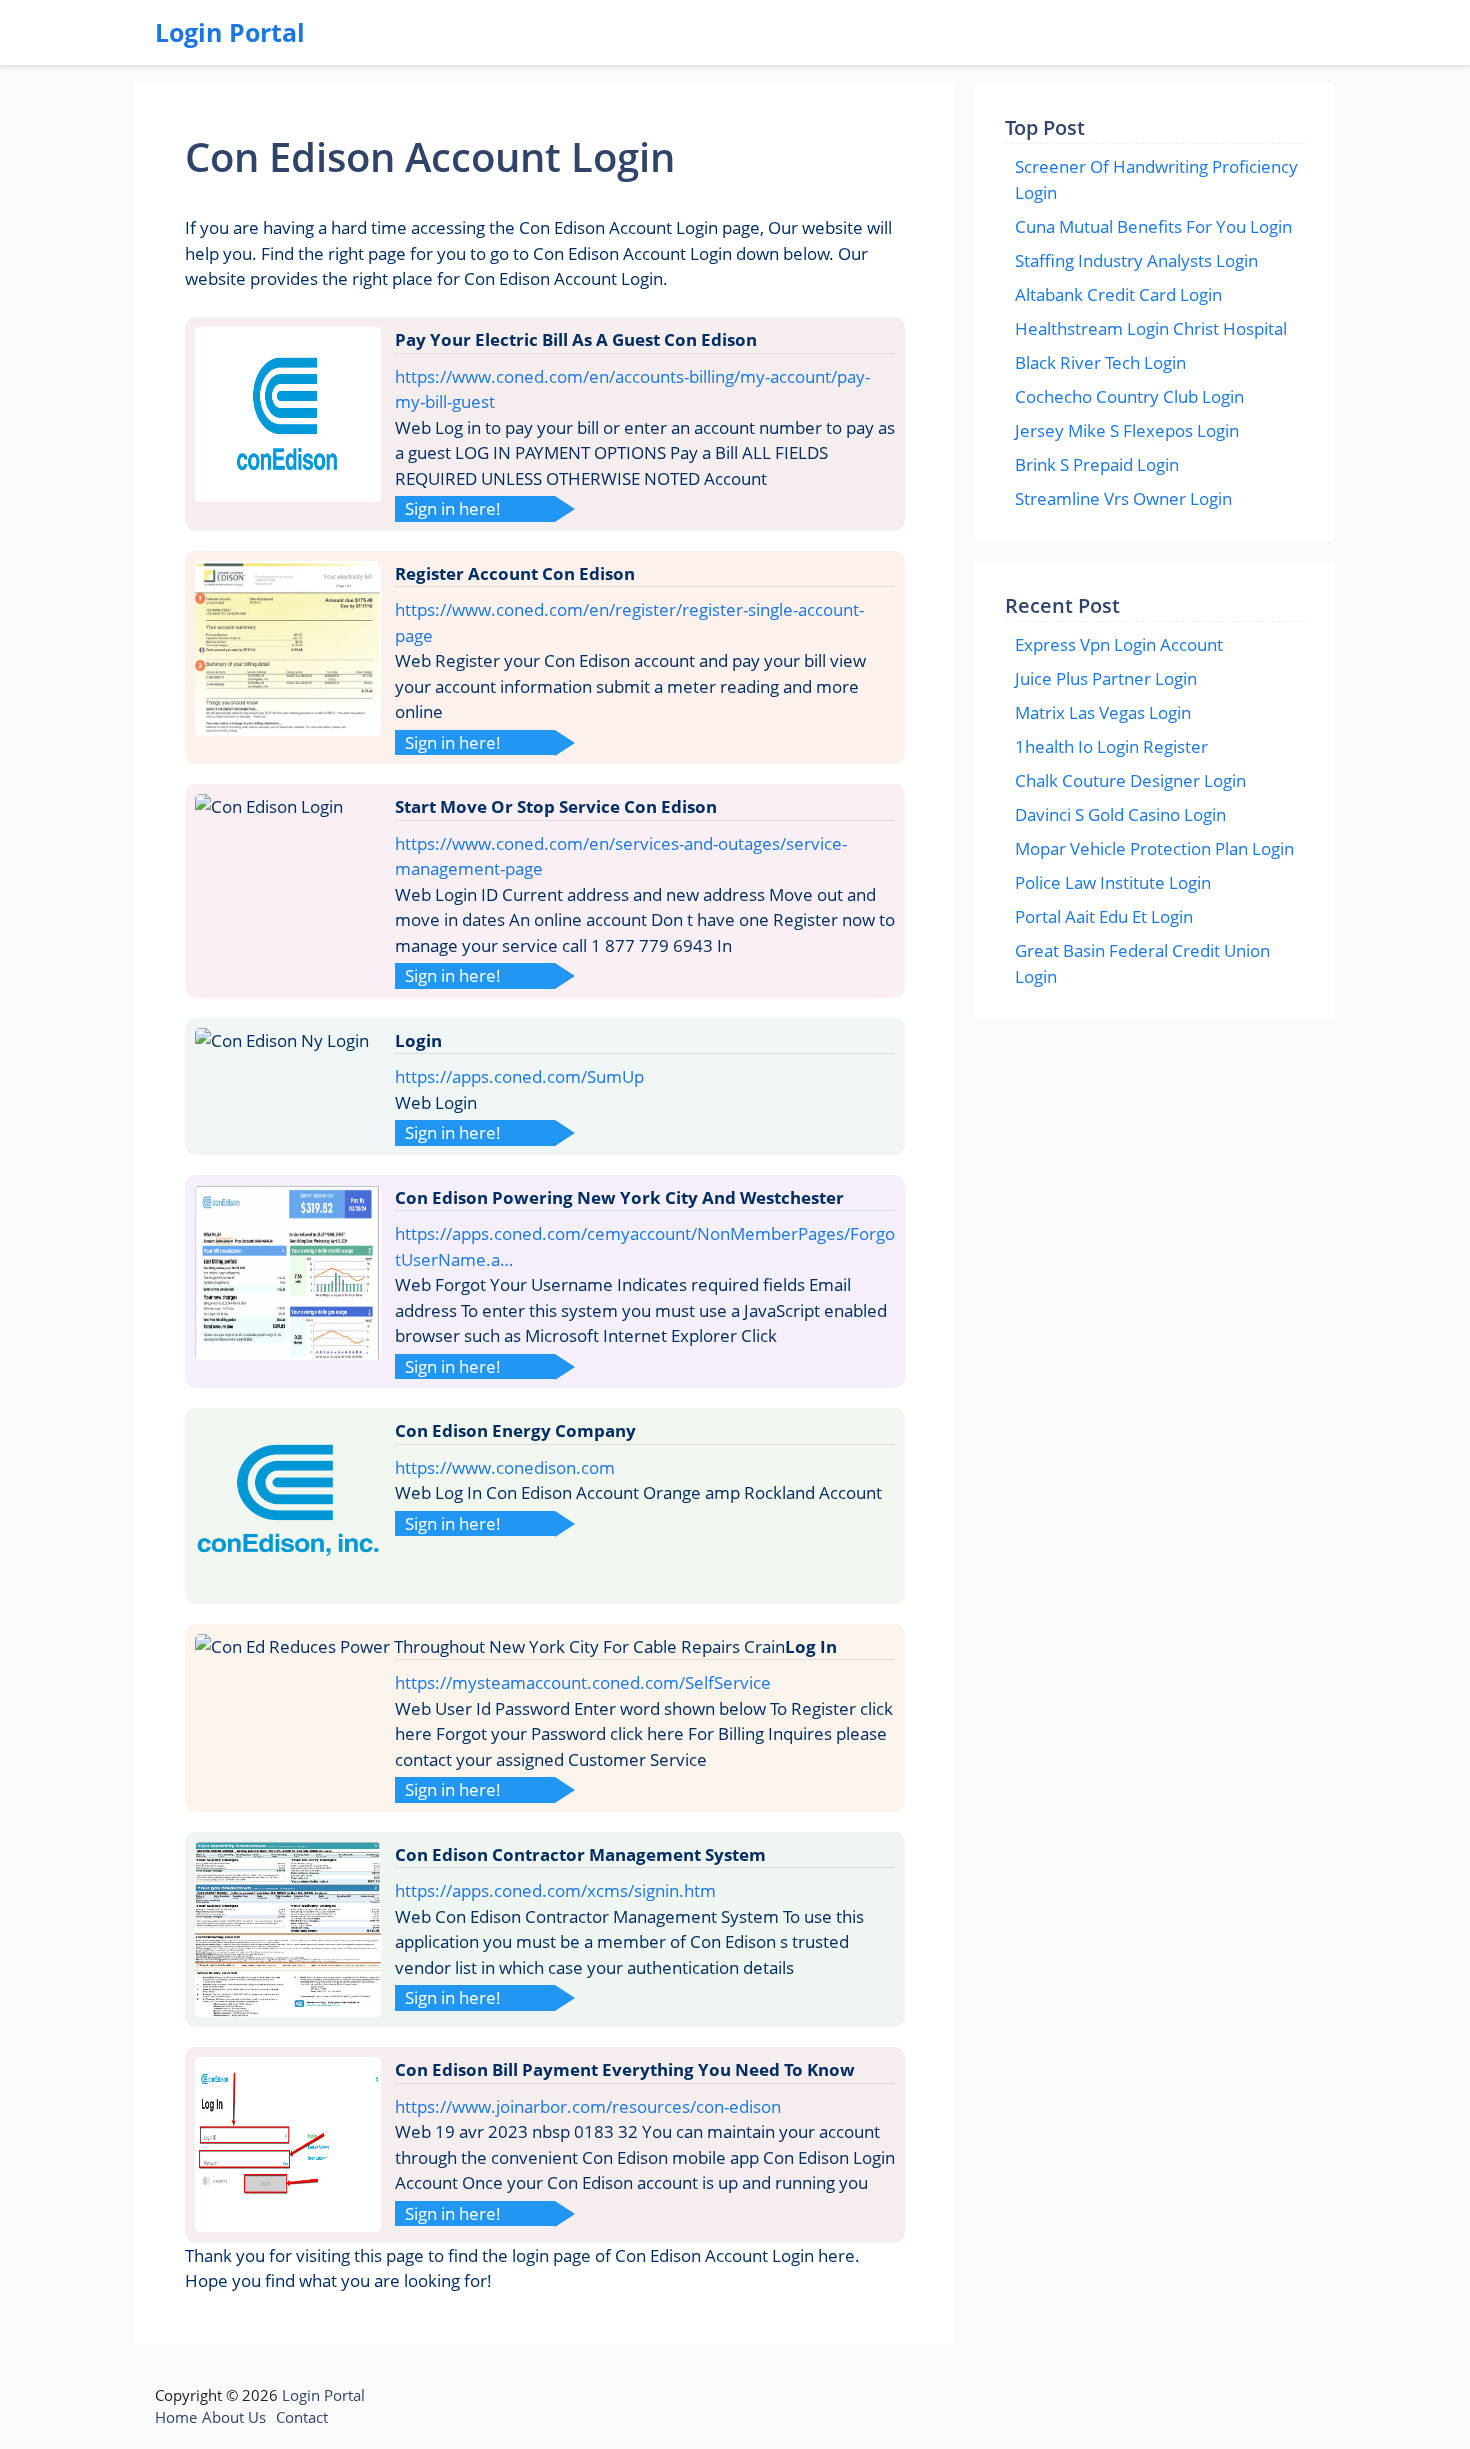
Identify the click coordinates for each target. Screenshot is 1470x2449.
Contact (302, 2417)
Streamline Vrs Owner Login (1123, 498)
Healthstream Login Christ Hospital (1151, 328)
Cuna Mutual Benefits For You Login (1153, 226)
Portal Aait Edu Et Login (1104, 916)
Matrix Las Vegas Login (1103, 712)
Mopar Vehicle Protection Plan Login (1154, 848)
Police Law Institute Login (1113, 882)
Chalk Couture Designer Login (1130, 780)
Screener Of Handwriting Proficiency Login (1156, 179)
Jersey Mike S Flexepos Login (1127, 430)
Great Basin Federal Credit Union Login (1142, 963)
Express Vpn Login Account (1119, 644)
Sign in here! (453, 508)
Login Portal (230, 32)
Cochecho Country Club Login (1129, 396)
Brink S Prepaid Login (1097, 464)
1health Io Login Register (1111, 746)
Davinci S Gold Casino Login (1120, 814)
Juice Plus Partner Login (1106, 678)
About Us (234, 2417)
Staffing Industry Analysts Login (1136, 260)
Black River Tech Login (1100, 362)
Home (176, 2417)
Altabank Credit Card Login (1118, 294)
